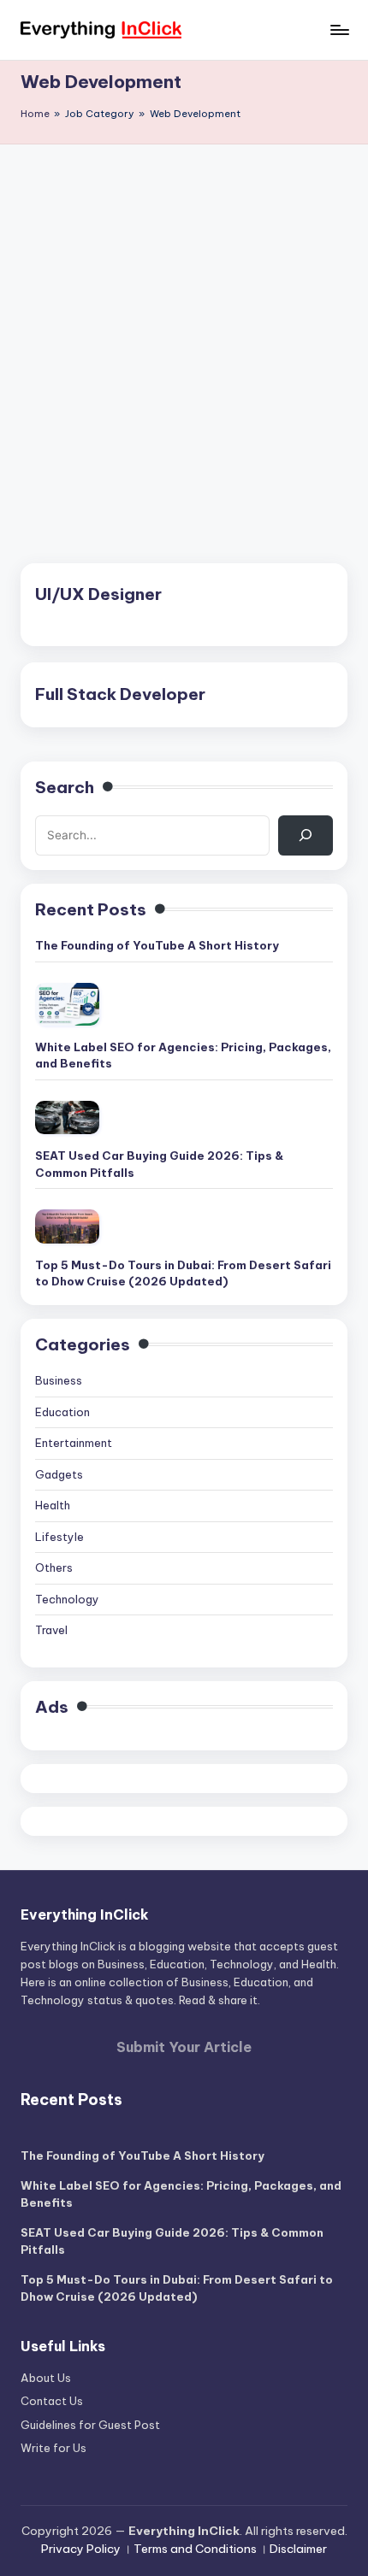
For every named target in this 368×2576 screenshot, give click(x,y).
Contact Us (52, 2401)
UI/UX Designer (98, 594)
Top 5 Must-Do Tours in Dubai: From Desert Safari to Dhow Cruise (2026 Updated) (183, 1273)
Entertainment (74, 1443)
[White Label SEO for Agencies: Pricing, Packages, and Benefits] (67, 1004)
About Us (46, 2378)
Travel (51, 1630)
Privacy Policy (81, 2549)
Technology (67, 1599)
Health (53, 1505)
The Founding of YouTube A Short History (157, 945)
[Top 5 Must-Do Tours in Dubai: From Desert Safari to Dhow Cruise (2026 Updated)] (67, 1226)
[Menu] (339, 29)
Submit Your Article (184, 2047)
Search (65, 787)
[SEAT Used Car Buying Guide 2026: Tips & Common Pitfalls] (67, 1117)
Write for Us (53, 2448)
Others (54, 1567)
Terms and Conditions (195, 2549)
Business (59, 1380)
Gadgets (59, 1474)
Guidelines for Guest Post (90, 2425)
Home (35, 114)
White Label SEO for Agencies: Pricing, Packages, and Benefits (183, 1056)
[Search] (306, 835)
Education (62, 1412)
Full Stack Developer (120, 694)
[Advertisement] (184, 337)
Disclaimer (298, 2549)
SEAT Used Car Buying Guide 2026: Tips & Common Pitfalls (159, 1164)
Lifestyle (59, 1537)
